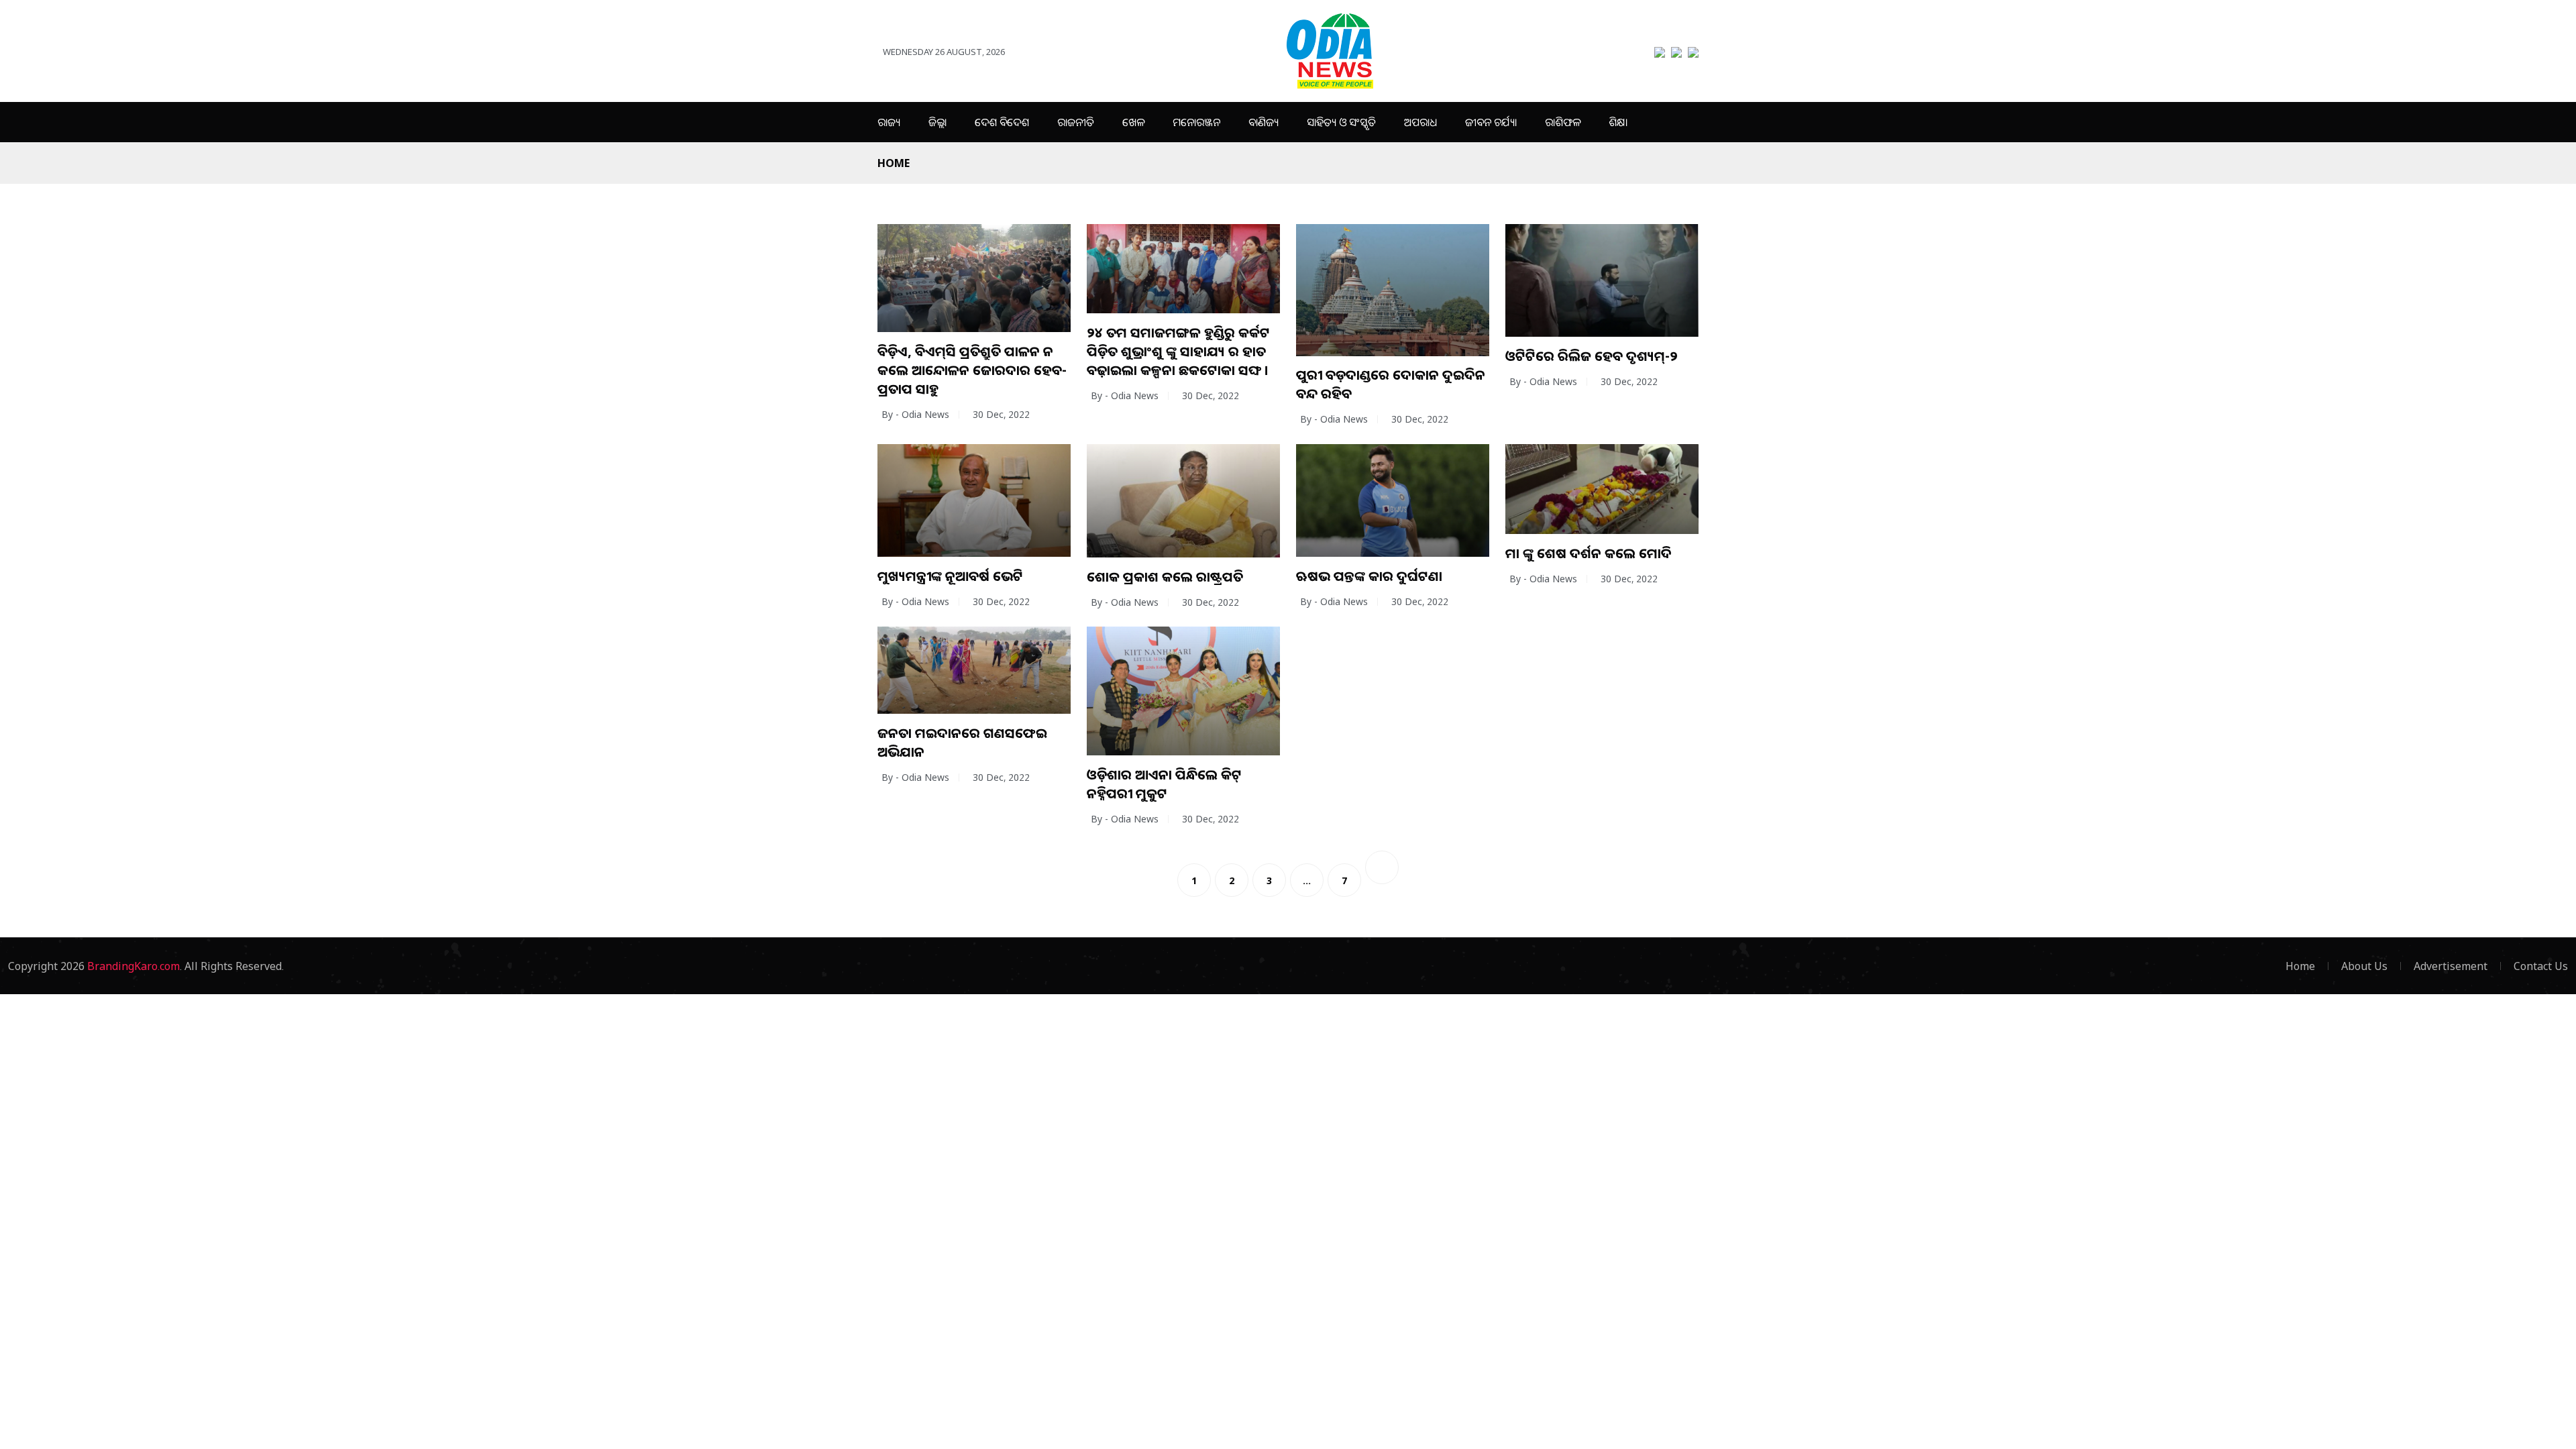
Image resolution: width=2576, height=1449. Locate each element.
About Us (2364, 966)
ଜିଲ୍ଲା (937, 122)
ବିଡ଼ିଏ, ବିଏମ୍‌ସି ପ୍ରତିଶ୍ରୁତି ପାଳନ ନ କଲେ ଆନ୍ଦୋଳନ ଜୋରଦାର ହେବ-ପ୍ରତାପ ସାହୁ (972, 370)
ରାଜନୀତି (1076, 122)
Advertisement (2451, 966)
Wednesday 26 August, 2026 (944, 52)
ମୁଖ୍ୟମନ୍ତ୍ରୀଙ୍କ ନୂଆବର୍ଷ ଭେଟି (950, 576)
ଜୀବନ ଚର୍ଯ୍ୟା (1491, 122)
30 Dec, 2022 (1001, 414)
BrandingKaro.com (133, 966)
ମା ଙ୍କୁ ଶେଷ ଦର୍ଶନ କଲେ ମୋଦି (1589, 553)
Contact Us (2541, 966)
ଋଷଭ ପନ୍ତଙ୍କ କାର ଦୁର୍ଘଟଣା (1369, 576)
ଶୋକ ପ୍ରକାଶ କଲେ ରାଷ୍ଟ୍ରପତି (1165, 577)
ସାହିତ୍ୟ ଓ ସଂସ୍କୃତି (1341, 122)
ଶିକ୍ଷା (1618, 122)
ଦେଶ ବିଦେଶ (1002, 122)
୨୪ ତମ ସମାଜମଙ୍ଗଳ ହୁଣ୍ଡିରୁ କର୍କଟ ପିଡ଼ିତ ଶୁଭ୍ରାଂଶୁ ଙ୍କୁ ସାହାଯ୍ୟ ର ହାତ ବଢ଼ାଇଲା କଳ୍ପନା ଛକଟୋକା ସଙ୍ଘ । (1178, 351)
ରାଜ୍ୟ (889, 122)
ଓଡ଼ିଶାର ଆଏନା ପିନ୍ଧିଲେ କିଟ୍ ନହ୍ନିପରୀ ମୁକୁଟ (1164, 784)
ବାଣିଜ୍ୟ (1264, 122)
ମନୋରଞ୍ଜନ (1196, 122)
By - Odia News (915, 414)
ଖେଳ (1133, 122)
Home (894, 163)
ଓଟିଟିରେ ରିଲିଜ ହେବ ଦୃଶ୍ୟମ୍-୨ (1592, 356)
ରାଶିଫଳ (1563, 122)
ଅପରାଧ (1420, 122)
